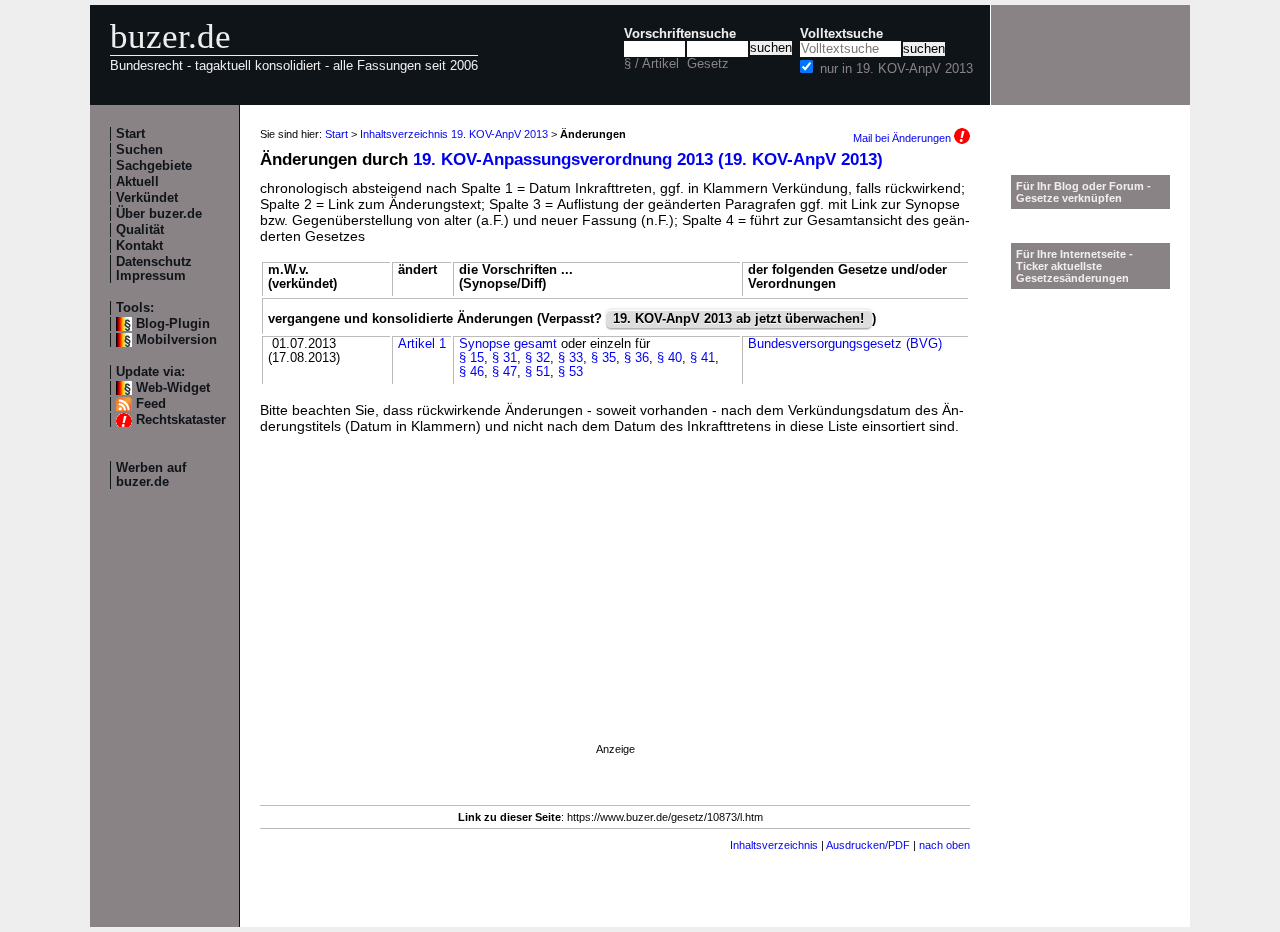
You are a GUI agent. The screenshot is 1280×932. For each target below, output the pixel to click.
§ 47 (504, 372)
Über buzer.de (159, 214)
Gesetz (708, 64)
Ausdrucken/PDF (868, 845)
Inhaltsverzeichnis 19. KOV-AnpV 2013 (454, 134)
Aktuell (137, 182)
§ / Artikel (651, 64)
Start (130, 134)
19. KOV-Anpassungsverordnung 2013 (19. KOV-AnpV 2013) (648, 159)
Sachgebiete (154, 166)
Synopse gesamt (508, 344)
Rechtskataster (181, 420)
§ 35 (603, 358)
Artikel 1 (422, 344)
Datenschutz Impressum (154, 269)
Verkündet (147, 198)
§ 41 (702, 358)
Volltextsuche (841, 34)
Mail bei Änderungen (903, 138)
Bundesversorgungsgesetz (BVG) (845, 344)
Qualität (140, 230)
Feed (151, 404)
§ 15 (471, 358)
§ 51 (537, 372)
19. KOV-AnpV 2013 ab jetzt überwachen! (738, 319)
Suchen (139, 150)
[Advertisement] (615, 615)
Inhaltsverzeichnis (774, 845)
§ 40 (669, 358)
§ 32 (537, 358)
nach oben (944, 845)
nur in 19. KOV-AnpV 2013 (896, 69)
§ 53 (570, 372)
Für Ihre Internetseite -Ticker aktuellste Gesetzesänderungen (1074, 266)
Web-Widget (173, 388)
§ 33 (570, 358)
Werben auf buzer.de (151, 475)
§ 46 (471, 372)
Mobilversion (176, 340)
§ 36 (636, 358)
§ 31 (504, 358)
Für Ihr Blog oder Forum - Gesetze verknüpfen (1083, 192)
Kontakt (139, 246)
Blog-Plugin (173, 324)
